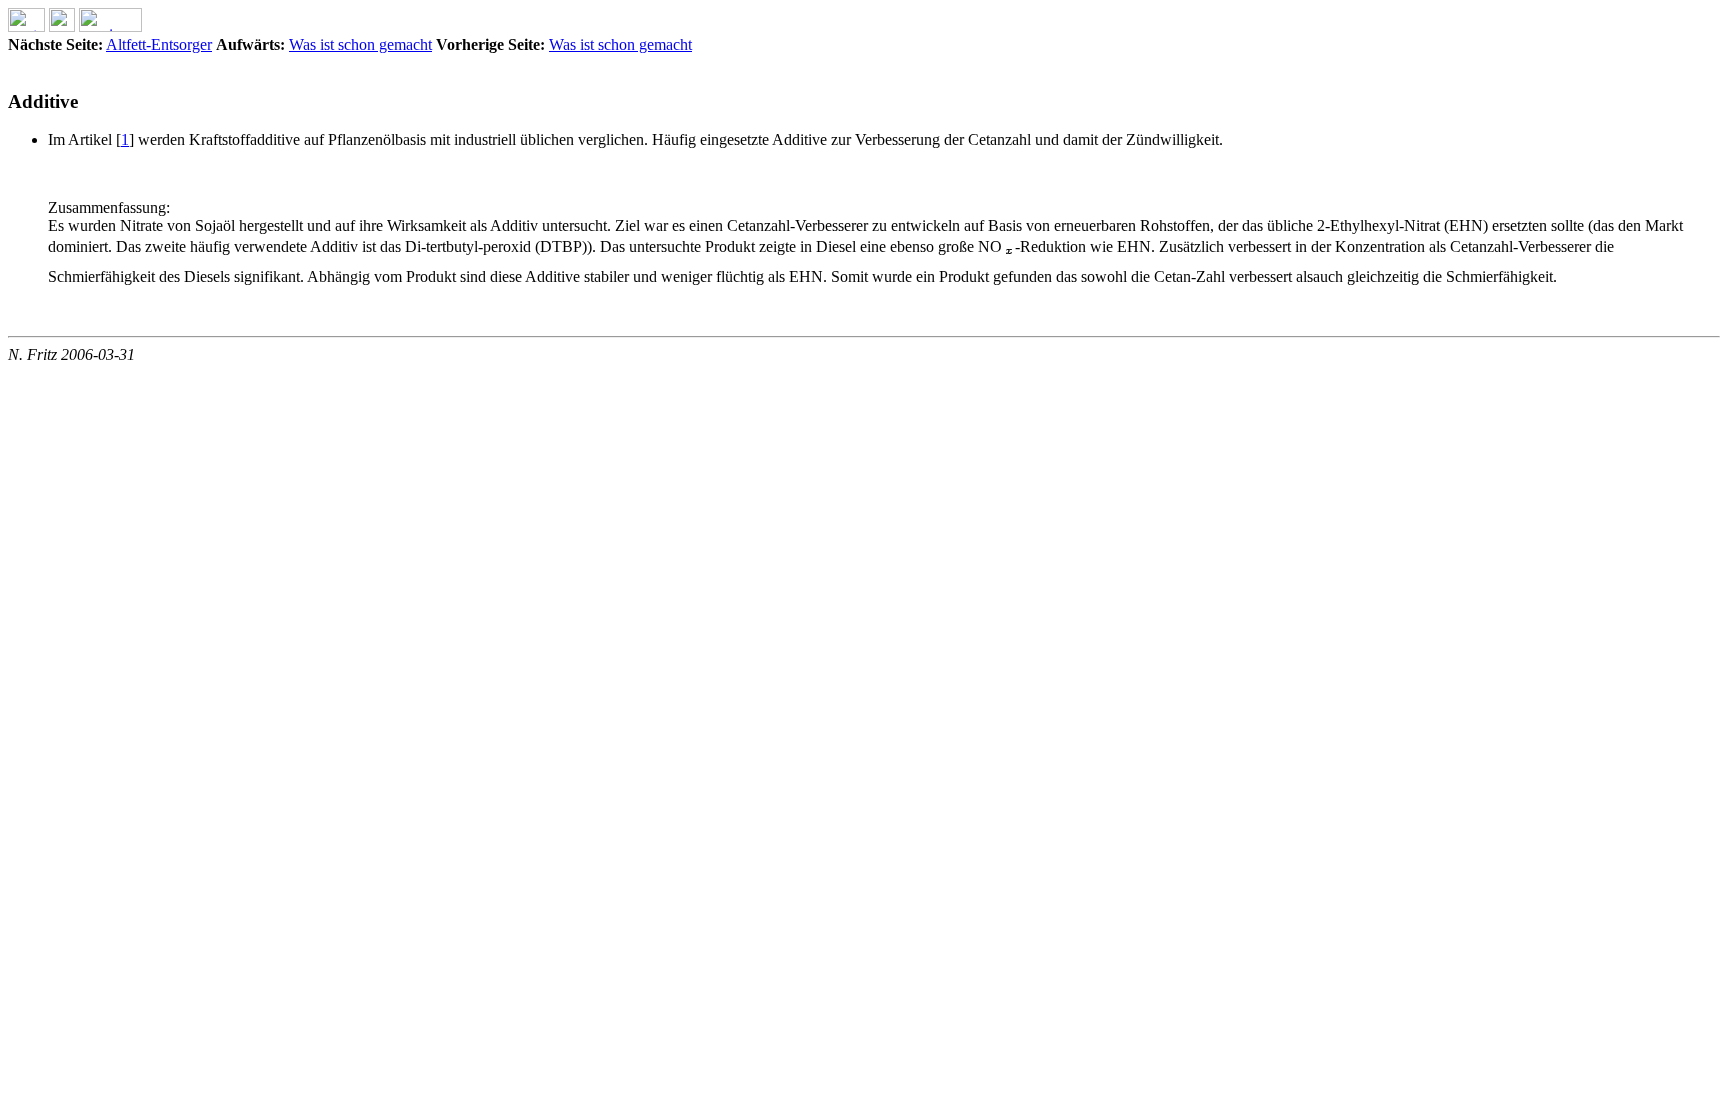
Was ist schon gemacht (360, 44)
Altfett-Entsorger (159, 44)
